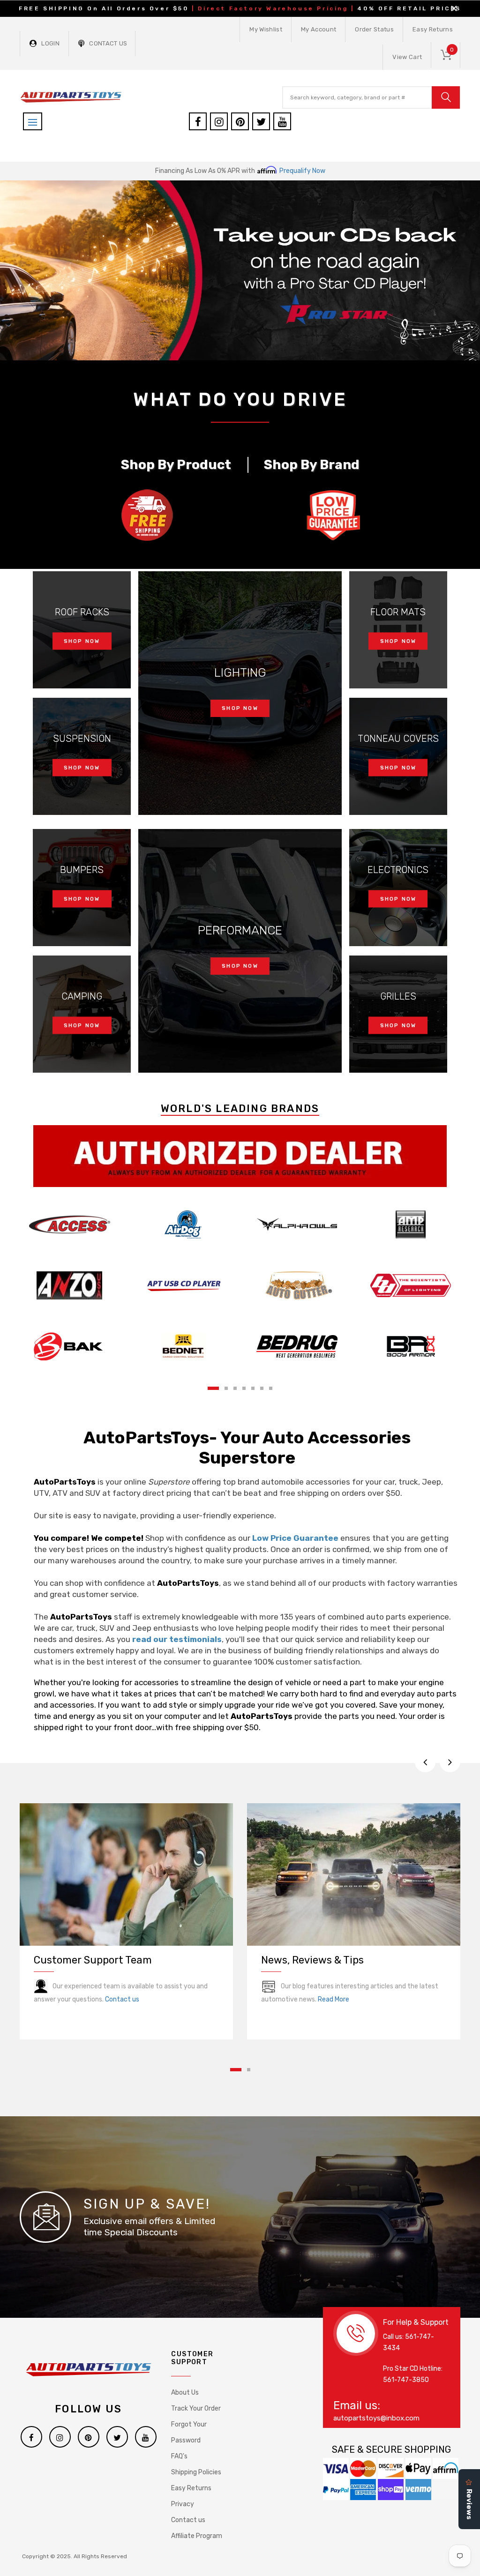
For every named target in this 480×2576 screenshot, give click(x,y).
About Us (185, 2393)
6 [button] (262, 1388)
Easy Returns (433, 29)
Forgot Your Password (189, 2432)
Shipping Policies (196, 2472)
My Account (319, 29)
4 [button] (244, 1388)
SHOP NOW (82, 641)
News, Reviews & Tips (312, 1960)
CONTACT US (108, 43)
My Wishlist (266, 29)
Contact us (122, 1999)
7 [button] (271, 1388)
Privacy (183, 2504)
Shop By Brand (312, 465)
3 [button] (235, 1388)
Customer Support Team (93, 1960)
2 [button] (226, 1388)
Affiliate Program (197, 2536)
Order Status (374, 29)
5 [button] (253, 1388)
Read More (334, 1999)
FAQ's (179, 2456)
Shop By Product (176, 465)
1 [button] (213, 1388)
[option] (240, 270)
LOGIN (50, 43)
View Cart (407, 57)
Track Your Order (196, 2408)
